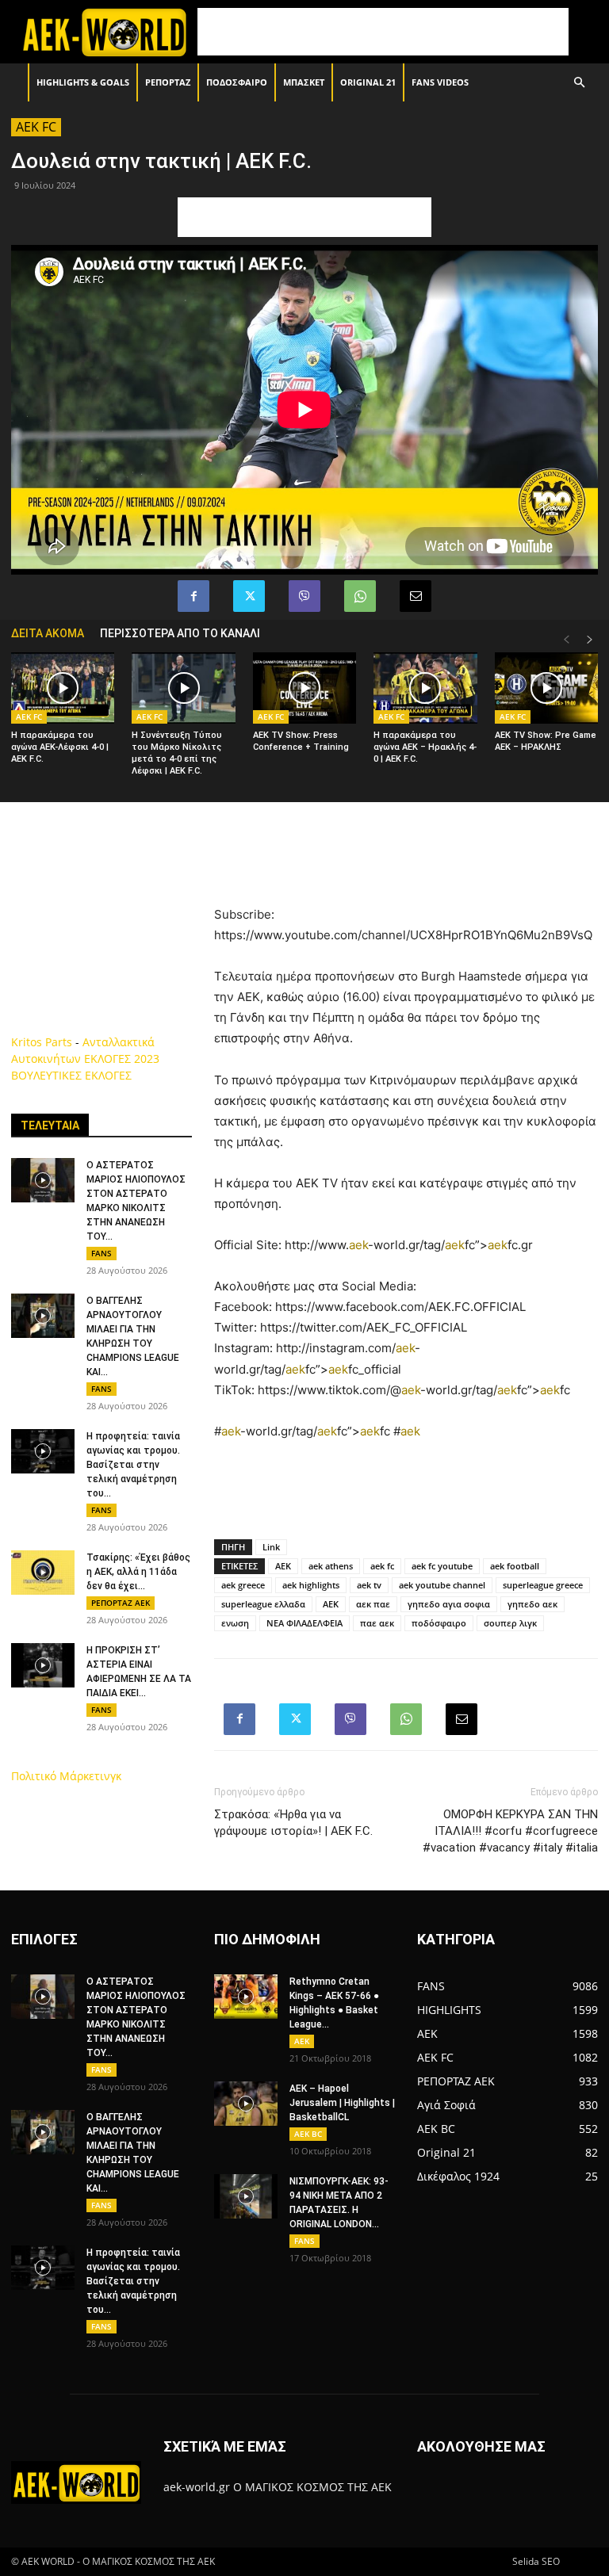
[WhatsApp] (360, 596)
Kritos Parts (42, 1042)
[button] (579, 83)
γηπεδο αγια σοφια (449, 1604)
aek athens (331, 1566)
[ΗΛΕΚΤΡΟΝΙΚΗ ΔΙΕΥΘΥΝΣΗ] (416, 596)
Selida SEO (536, 2561)
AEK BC (308, 2134)
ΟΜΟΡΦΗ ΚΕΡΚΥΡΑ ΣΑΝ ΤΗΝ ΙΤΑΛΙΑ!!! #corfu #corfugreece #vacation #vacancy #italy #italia (510, 1831)
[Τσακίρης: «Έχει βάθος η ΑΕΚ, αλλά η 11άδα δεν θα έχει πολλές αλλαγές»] (43, 1573)
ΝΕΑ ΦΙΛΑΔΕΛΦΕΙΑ (304, 1623)
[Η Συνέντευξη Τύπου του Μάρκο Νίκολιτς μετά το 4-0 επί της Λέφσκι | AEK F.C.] (183, 688)
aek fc (382, 1566)
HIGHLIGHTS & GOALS (83, 82)
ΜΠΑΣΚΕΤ (304, 82)
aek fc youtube (442, 1566)
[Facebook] (193, 596)
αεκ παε (373, 1604)
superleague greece (543, 1585)
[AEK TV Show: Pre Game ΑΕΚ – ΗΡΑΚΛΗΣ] (546, 688)
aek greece (243, 1585)
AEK (283, 1566)
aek (358, 1245)
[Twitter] (249, 596)
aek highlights (311, 1585)
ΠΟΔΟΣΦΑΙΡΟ (237, 82)
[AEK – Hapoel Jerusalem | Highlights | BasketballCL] (246, 2104)
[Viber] (304, 596)
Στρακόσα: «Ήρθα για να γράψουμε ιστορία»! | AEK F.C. (293, 1823)
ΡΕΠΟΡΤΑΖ (168, 82)
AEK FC (36, 127)
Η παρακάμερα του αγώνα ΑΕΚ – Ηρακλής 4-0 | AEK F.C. (425, 747)
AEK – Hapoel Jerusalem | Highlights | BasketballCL (342, 2103)
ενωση (235, 1623)
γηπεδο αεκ (532, 1604)
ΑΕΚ (331, 1604)
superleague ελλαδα (263, 1604)
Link (271, 1547)
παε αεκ (377, 1623)
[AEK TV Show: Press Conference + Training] (304, 688)
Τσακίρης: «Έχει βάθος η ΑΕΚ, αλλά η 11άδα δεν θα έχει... (138, 1572)
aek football (515, 1566)
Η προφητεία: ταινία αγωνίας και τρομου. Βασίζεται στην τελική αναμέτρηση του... (133, 1465)
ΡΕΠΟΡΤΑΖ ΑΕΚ (121, 1603)
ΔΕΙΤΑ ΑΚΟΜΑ (48, 633)
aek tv (369, 1585)
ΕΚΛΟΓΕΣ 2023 (122, 1059)
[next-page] (590, 640)
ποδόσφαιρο (439, 1623)
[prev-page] (566, 640)
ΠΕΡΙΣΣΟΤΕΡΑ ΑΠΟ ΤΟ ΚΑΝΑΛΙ (180, 633)
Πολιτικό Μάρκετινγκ (66, 1776)
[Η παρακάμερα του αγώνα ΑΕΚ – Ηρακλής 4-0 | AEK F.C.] (425, 688)
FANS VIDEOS (440, 82)
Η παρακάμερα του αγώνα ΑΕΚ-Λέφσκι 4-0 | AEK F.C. (60, 747)
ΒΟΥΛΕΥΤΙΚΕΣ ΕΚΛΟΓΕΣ (71, 1075)
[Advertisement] (383, 32)
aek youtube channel (442, 1585)
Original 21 (368, 82)
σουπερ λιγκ (510, 1623)
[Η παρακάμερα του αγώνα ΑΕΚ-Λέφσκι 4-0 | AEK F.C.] (63, 688)
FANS (101, 1253)
